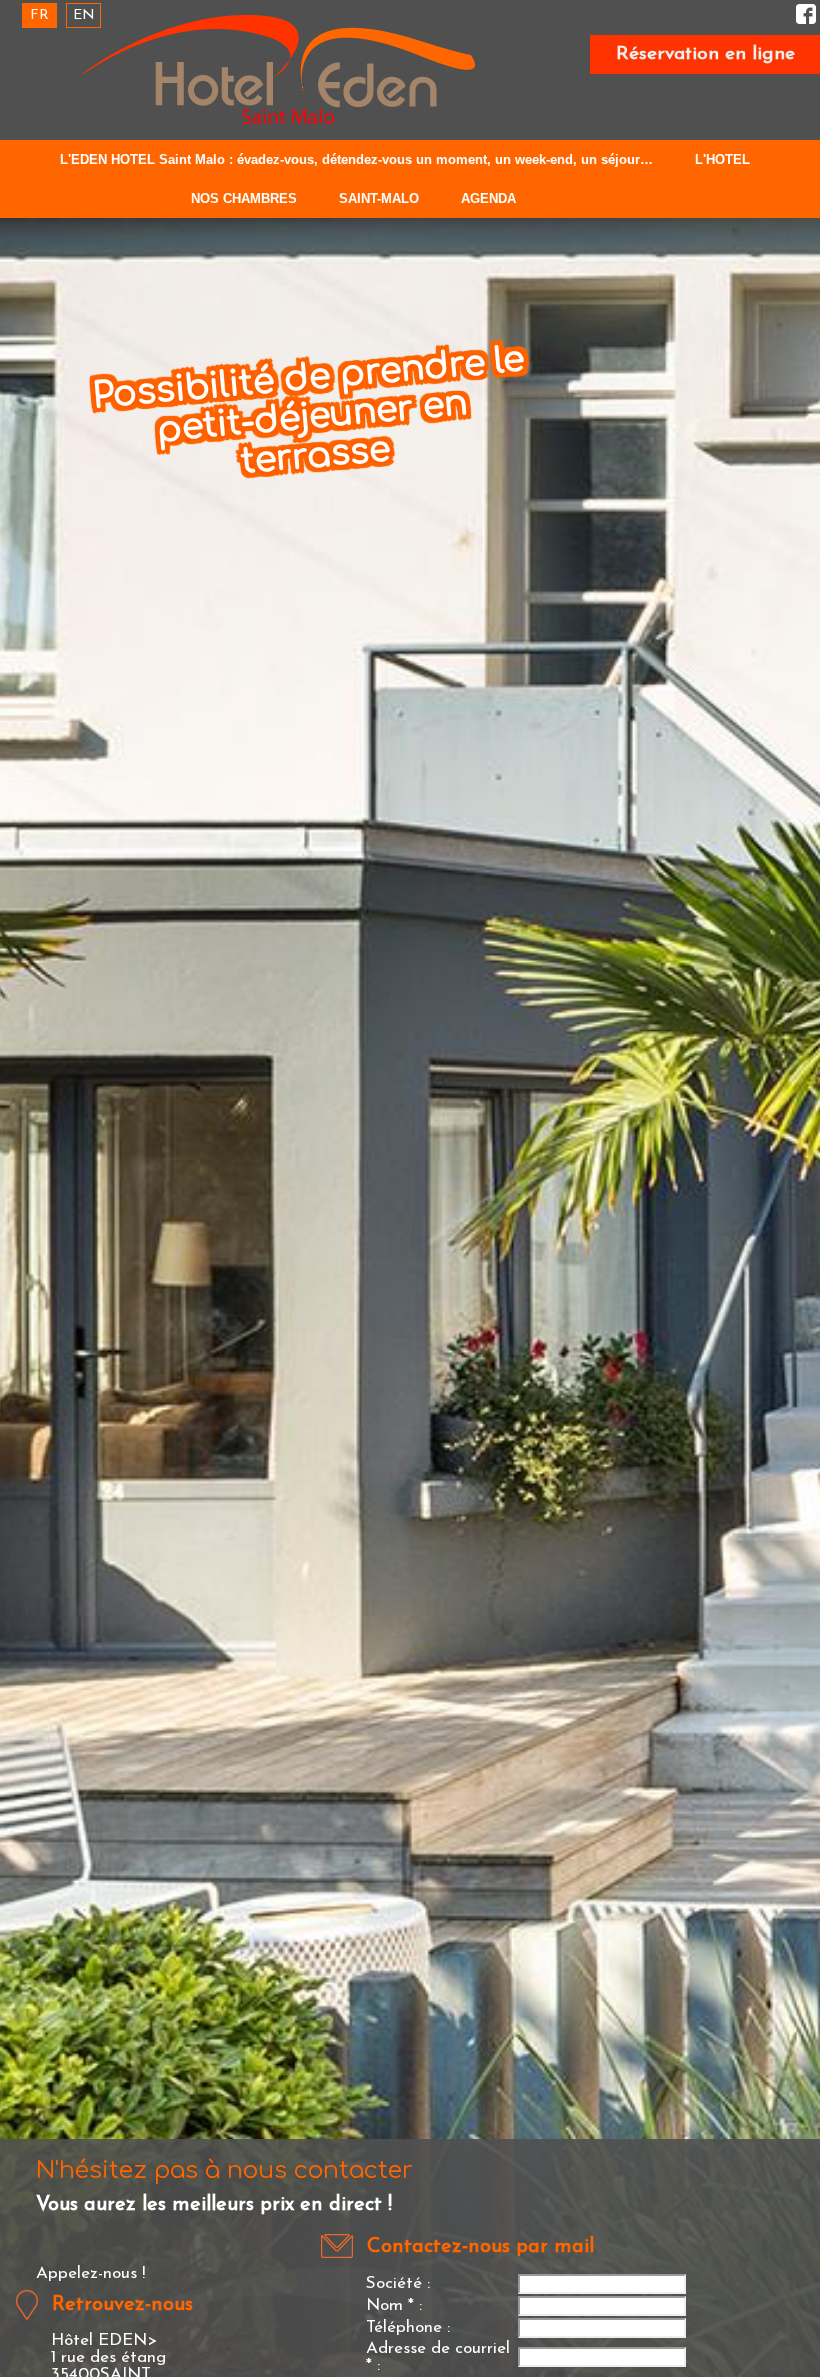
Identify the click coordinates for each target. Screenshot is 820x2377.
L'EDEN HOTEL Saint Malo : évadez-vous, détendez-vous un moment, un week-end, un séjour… (356, 159)
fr (39, 15)
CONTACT (588, 198)
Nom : (394, 2305)
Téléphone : (408, 2327)
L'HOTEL (722, 159)
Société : (398, 2283)
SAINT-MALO (379, 198)
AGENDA (488, 198)
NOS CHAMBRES (244, 198)
